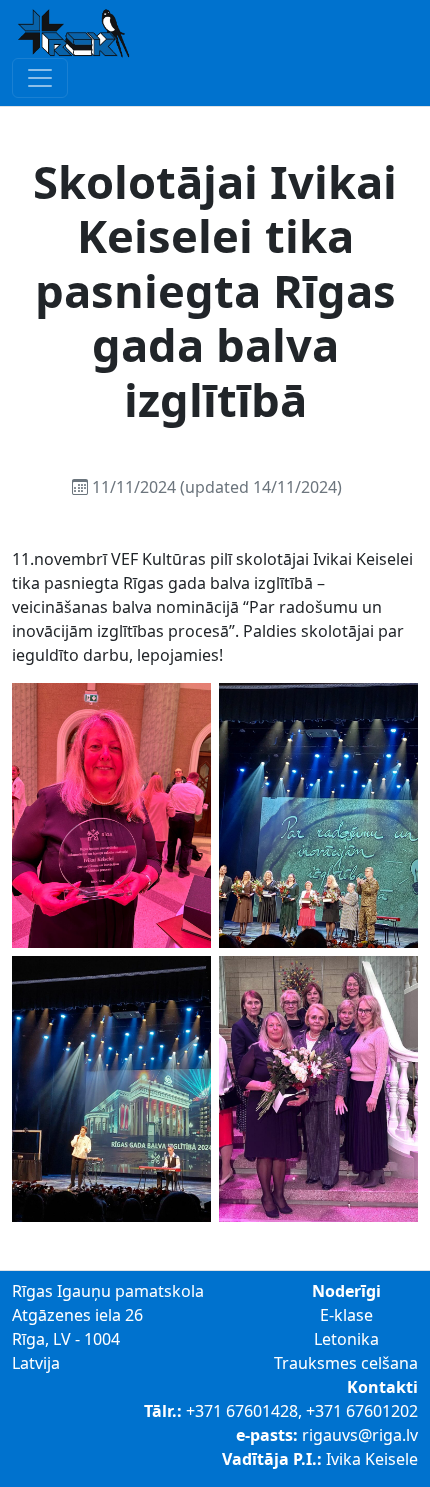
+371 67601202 (362, 1411)
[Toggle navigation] (40, 78)
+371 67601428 (242, 1411)
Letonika (346, 1339)
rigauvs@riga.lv (360, 1435)
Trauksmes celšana (346, 1363)
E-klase (346, 1315)
